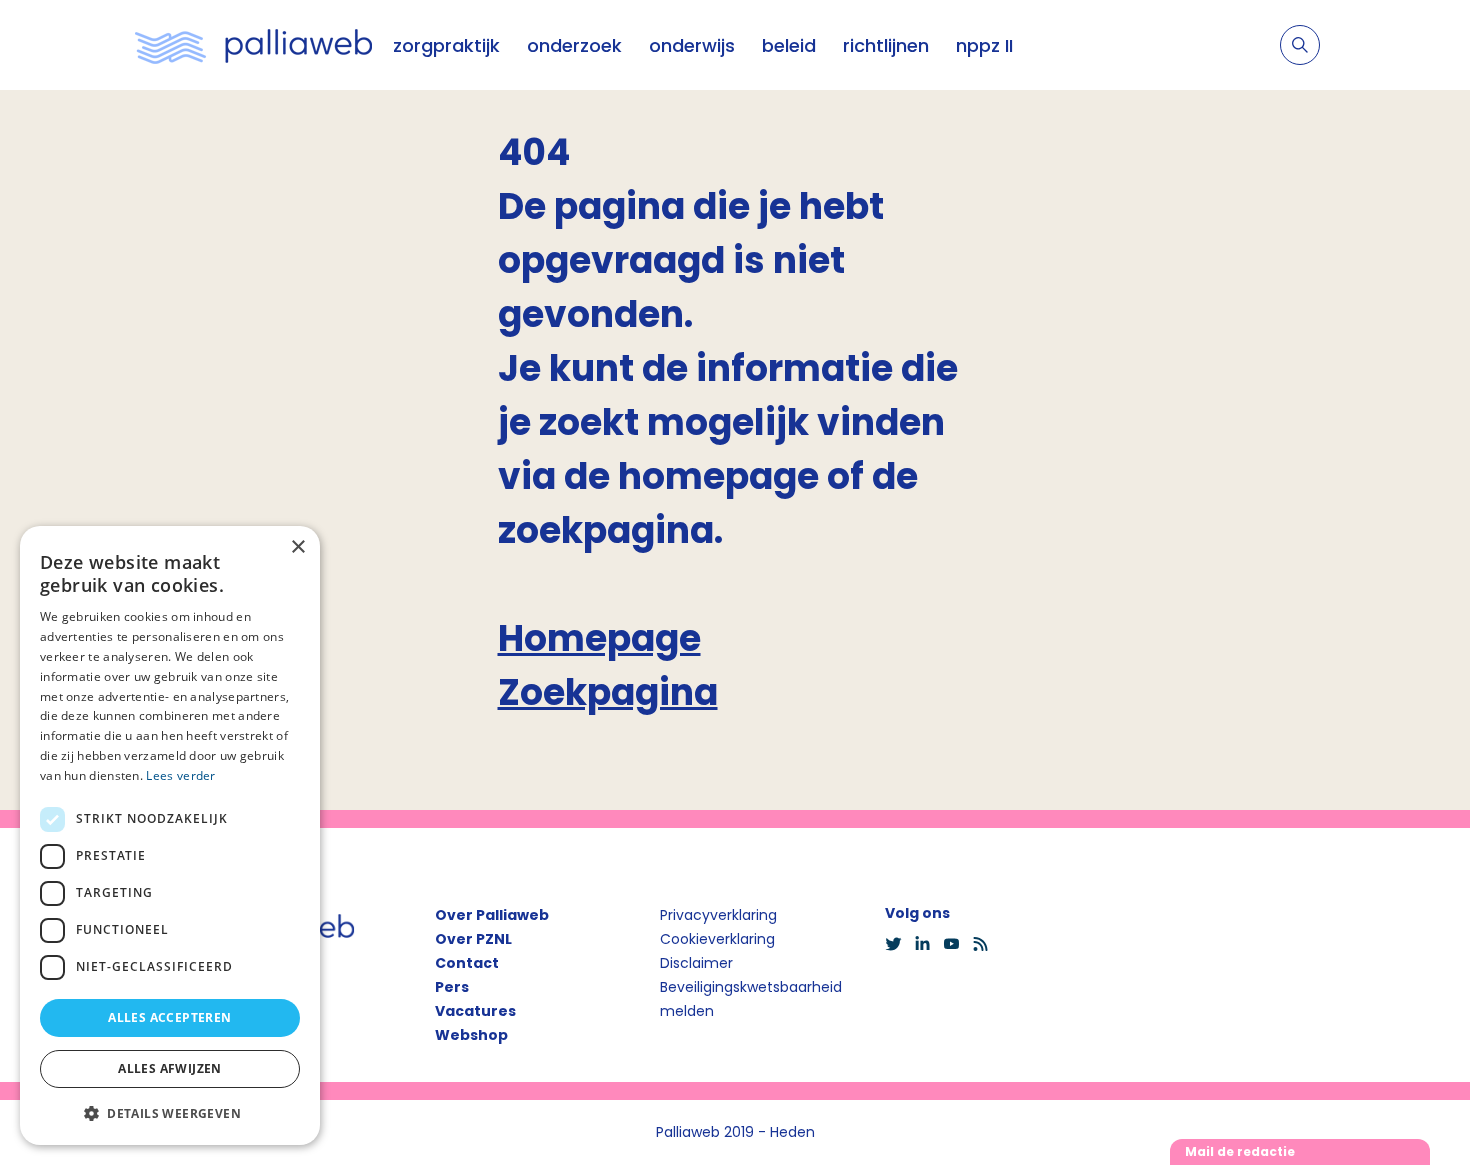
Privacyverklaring (718, 915)
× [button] (297, 547)
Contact (467, 963)
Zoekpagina (608, 692)
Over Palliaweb (492, 915)
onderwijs (692, 45)
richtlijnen (886, 45)
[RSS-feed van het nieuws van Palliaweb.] (986, 944)
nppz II (984, 45)
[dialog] (170, 835)
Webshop (471, 1035)
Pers (452, 987)
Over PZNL (473, 939)
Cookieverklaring (717, 939)
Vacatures (475, 1011)
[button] (170, 1113)
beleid (789, 45)
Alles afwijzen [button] (170, 1068)
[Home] (254, 45)
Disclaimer (696, 963)
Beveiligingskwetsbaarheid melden (751, 999)
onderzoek (574, 45)
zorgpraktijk (446, 45)
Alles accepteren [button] (169, 1017)
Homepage (599, 638)
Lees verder (180, 775)
